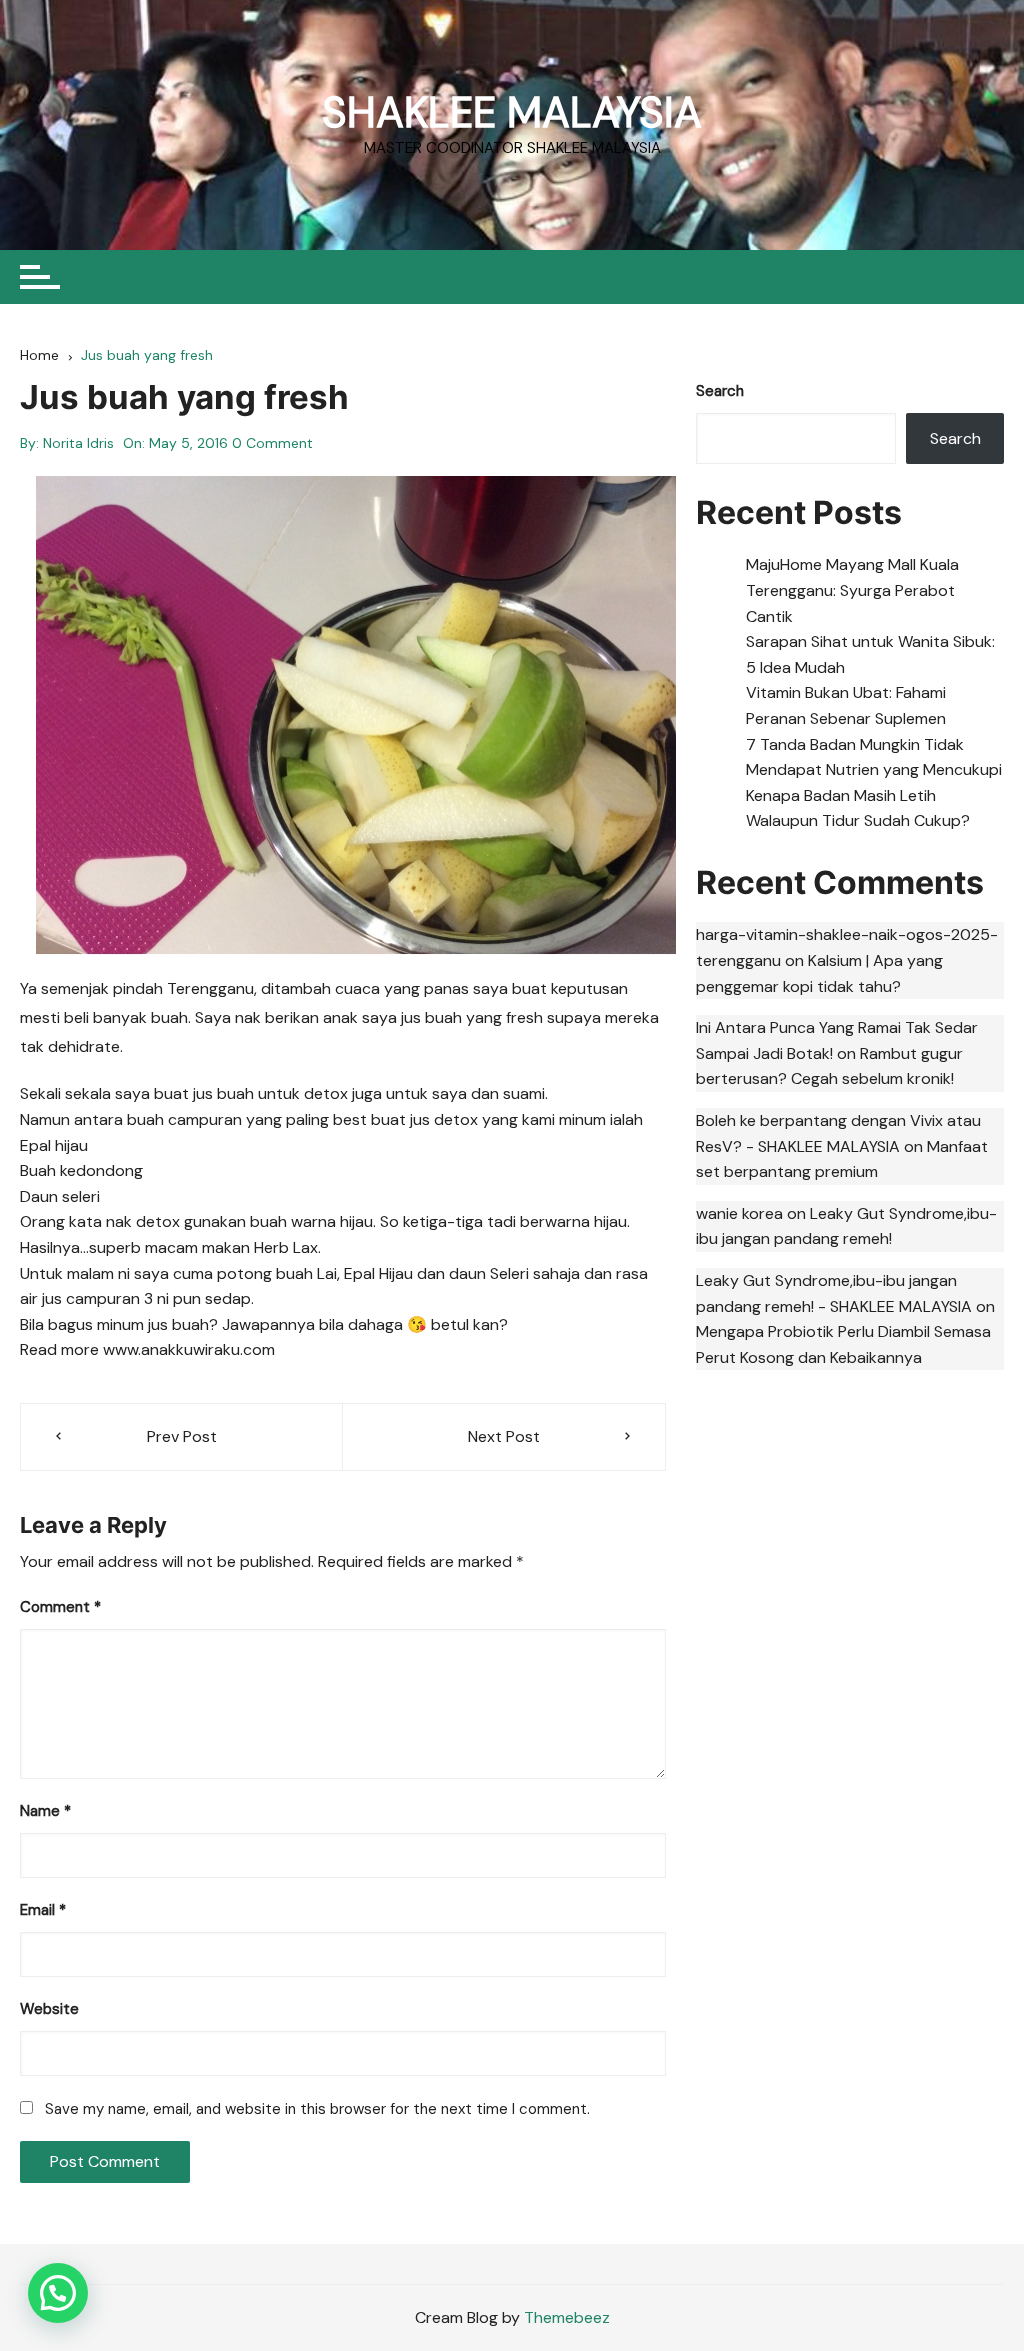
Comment (60, 1607)
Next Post (504, 1436)
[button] (58, 2293)
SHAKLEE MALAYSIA (512, 112)
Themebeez (567, 2317)
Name (45, 1811)
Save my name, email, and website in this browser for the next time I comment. (317, 2109)
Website (49, 2009)
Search (720, 391)
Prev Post (182, 1436)
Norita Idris (78, 443)
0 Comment (272, 443)
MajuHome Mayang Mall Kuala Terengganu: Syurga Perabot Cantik (852, 590)
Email (43, 1910)
